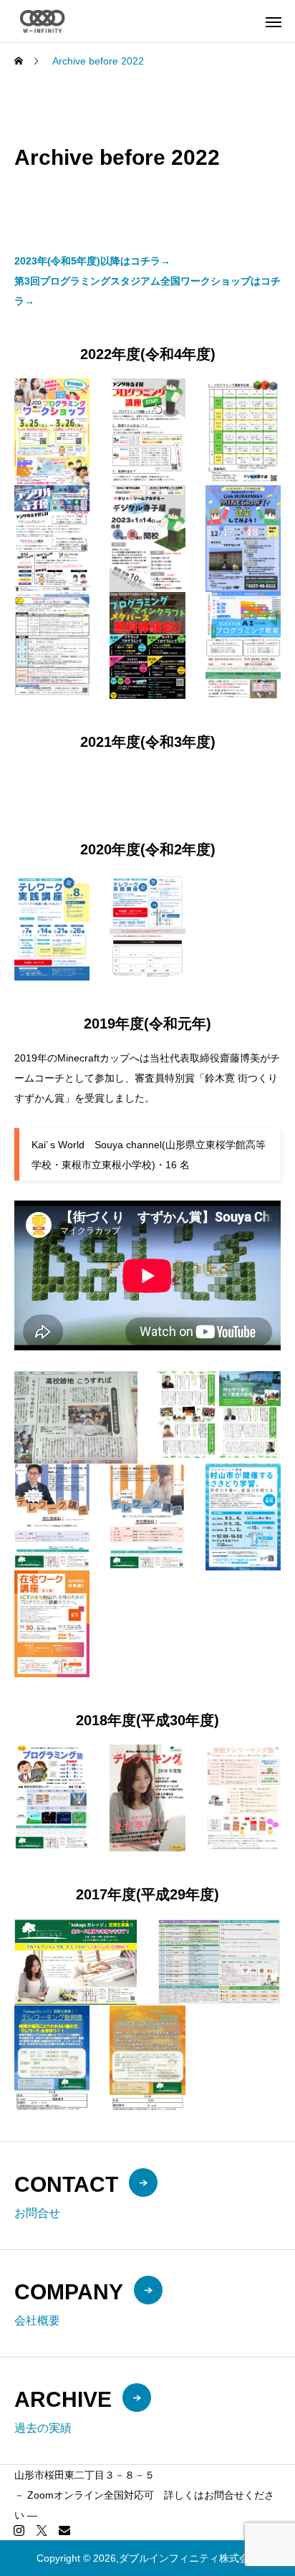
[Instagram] (19, 2530)
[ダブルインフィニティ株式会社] (42, 21)
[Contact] (64, 2530)
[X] (42, 2530)
